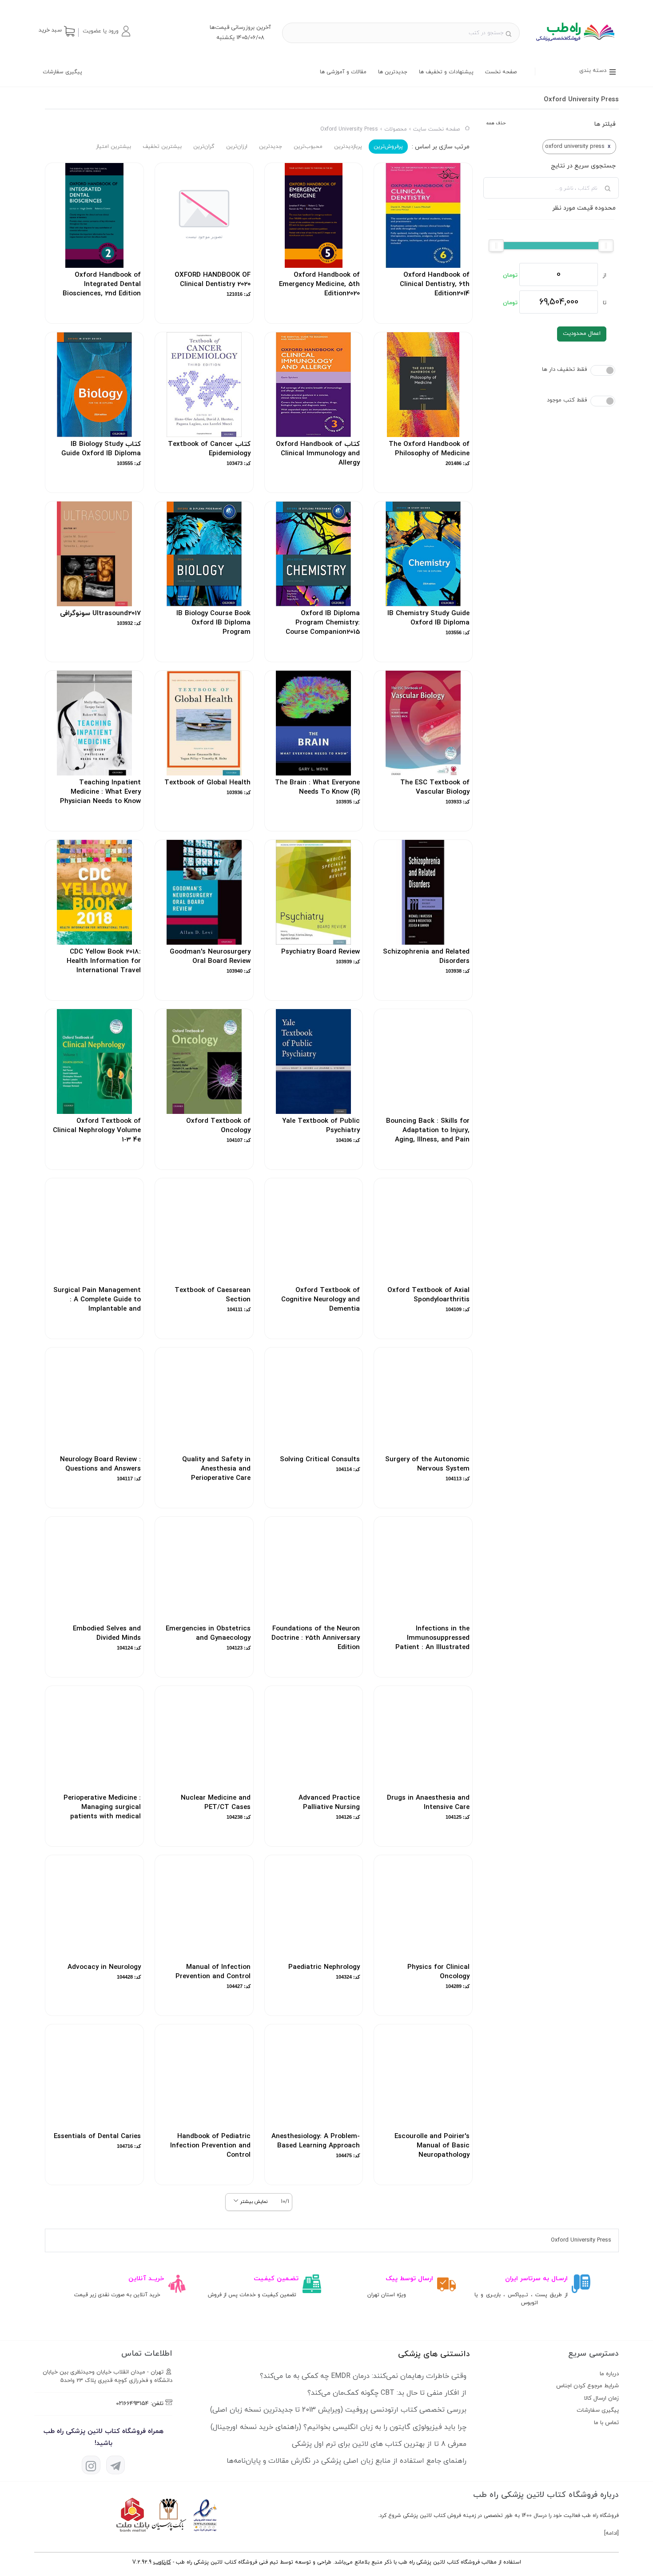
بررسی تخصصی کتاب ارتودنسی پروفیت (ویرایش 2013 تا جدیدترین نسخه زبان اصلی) (338, 2410)
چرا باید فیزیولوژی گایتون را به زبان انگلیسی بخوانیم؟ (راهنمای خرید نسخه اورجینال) (338, 2427)
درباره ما (609, 2374)
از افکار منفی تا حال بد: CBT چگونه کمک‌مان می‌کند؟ (387, 2393)
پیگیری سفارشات (62, 72)
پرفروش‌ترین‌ (388, 147)
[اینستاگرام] (91, 2465)
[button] (106, 31)
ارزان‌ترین (237, 147)
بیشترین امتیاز (113, 147)
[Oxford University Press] (575, 44)
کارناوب (162, 2562)
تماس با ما (606, 2423)
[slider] (606, 246)
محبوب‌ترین (308, 147)
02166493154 (132, 2404)
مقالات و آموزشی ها (343, 72)
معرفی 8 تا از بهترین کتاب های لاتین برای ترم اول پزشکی (379, 2444)
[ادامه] (611, 2533)
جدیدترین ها (393, 72)
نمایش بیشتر (253, 2202)
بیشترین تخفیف (162, 147)
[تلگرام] (115, 2465)
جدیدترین (271, 147)
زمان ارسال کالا (601, 2398)
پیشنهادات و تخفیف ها (446, 72)
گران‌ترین (204, 147)
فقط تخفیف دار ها (564, 370)
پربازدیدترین (348, 147)
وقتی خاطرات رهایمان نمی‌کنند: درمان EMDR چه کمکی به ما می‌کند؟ (363, 2376)
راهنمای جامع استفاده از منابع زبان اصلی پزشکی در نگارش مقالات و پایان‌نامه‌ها (346, 2461)
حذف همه (496, 123)
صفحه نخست (501, 72)
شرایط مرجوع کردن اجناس (587, 2386)
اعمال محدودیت (582, 334)
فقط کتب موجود (567, 400)
